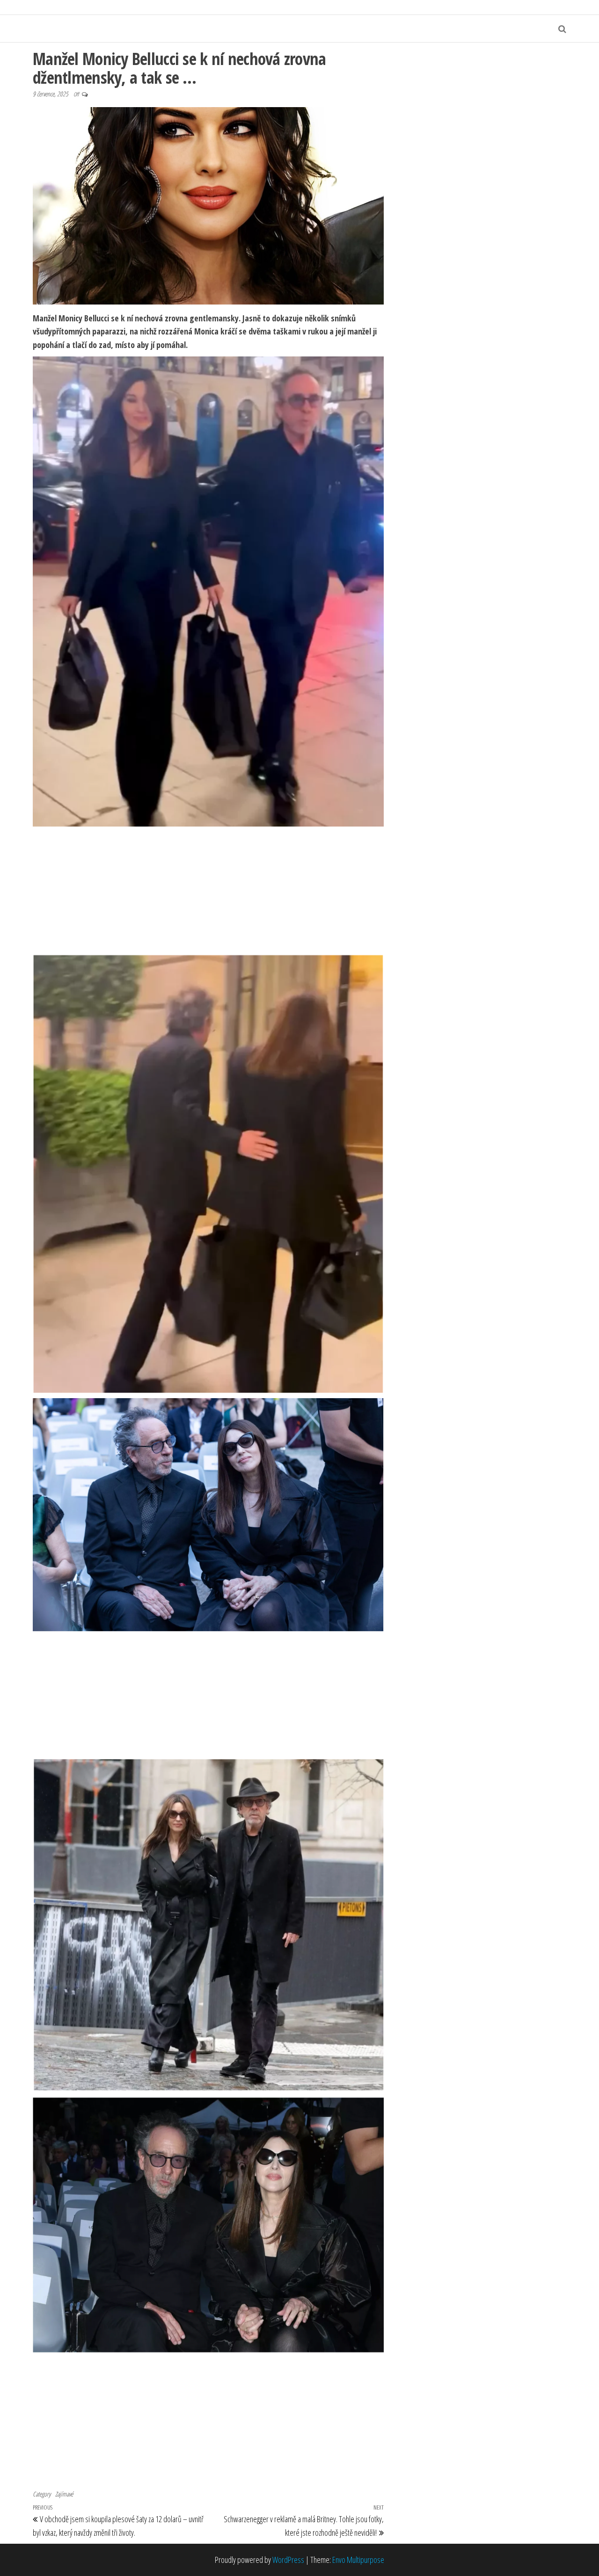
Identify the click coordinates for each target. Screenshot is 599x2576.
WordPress (288, 2560)
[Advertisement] (208, 890)
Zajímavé (64, 2494)
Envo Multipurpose (358, 2560)
